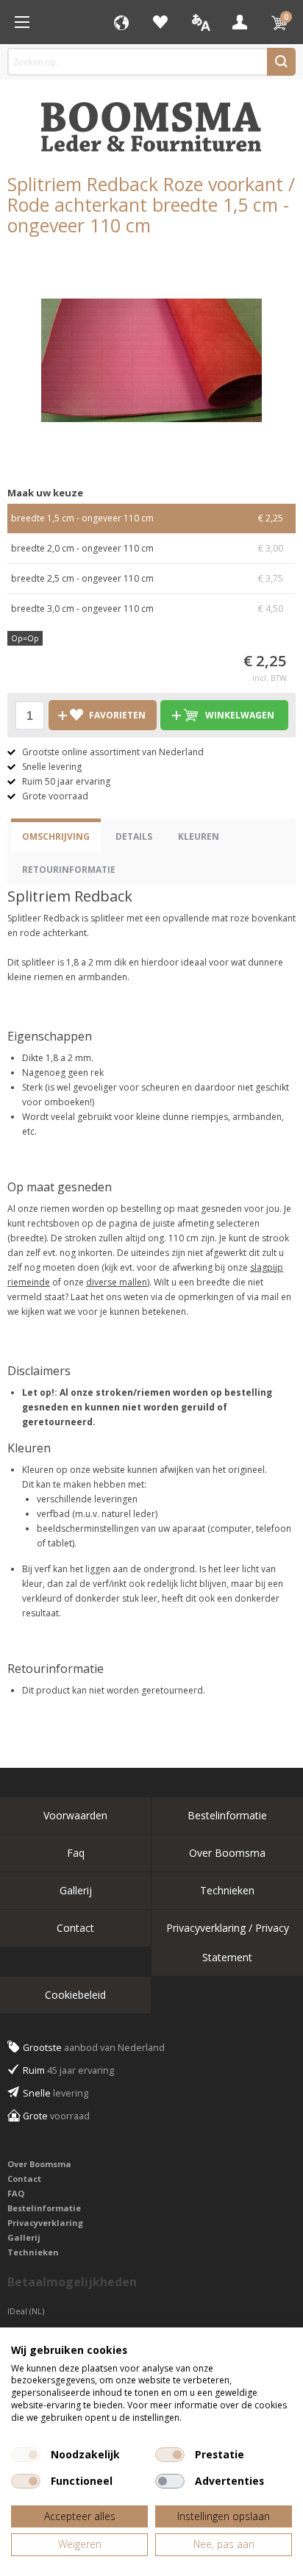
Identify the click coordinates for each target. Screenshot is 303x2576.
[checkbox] (26, 2455)
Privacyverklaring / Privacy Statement (228, 1942)
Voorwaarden (75, 1815)
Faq (76, 1853)
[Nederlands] (200, 22)
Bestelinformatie (227, 1815)
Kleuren (199, 836)
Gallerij (76, 1890)
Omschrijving (56, 836)
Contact (75, 1928)
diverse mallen (117, 1282)
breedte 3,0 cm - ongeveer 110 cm (147, 609)
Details (134, 836)
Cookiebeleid (75, 1995)
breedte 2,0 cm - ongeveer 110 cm (147, 548)
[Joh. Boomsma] (151, 120)
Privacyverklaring (45, 2223)
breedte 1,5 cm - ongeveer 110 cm (147, 518)
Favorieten (160, 22)
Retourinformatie (69, 870)
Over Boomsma (227, 1853)
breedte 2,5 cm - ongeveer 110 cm (147, 578)
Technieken (227, 1890)
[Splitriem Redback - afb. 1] (151, 360)
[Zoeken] (281, 62)
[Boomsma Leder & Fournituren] (22, 22)
